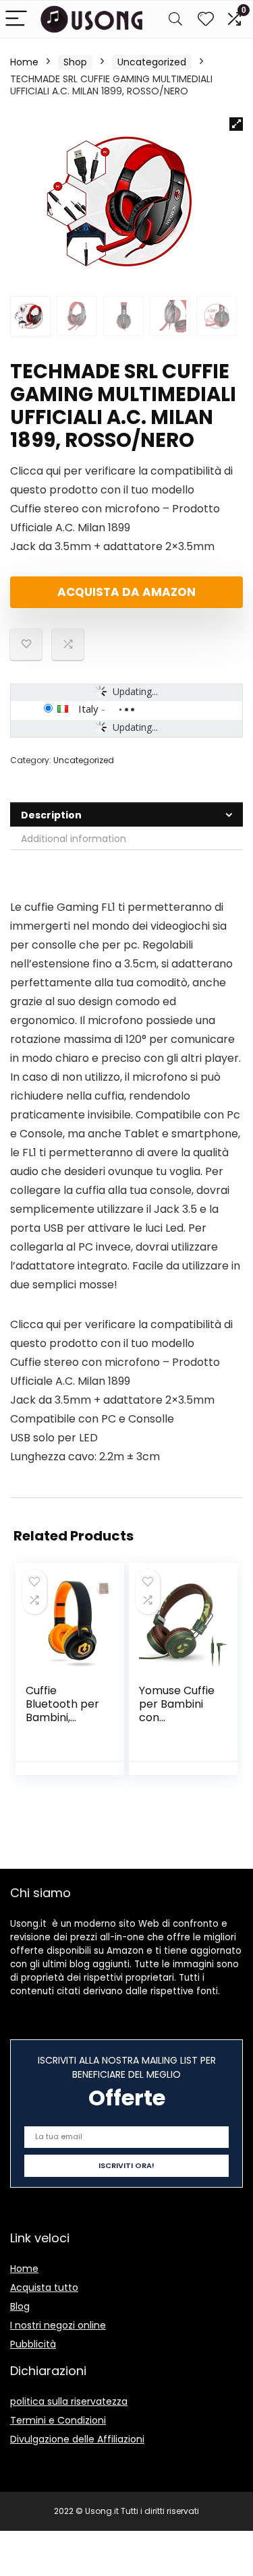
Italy (88, 709)
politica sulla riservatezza (69, 2401)
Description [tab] (51, 815)
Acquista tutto (44, 2287)
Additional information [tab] (74, 839)
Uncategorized (152, 62)
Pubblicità (33, 2344)
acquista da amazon (126, 592)
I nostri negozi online (58, 2325)
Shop (75, 62)
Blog (20, 2306)
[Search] (175, 19)
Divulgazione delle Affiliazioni (77, 2439)
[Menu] (16, 19)
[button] (236, 124)
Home (24, 62)
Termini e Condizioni (58, 2420)
